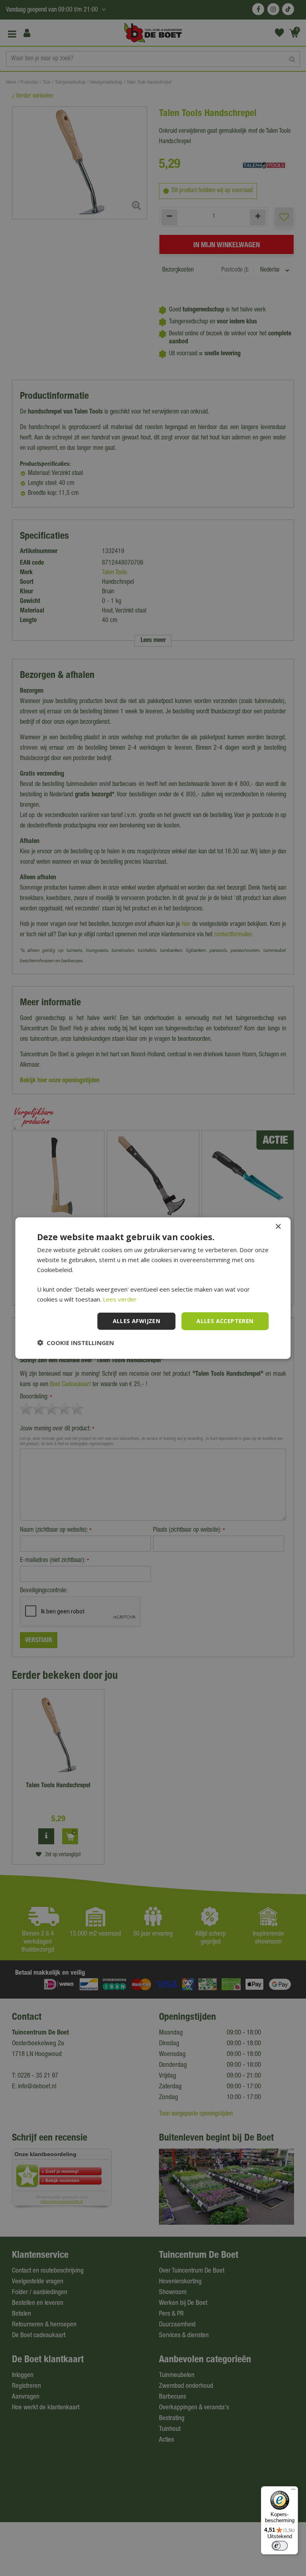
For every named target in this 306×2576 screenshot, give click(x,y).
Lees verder (120, 1299)
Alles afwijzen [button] (137, 1321)
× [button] (278, 1227)
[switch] (280, 2546)
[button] (76, 1342)
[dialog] (153, 1288)
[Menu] (293, 2491)
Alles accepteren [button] (225, 1321)
